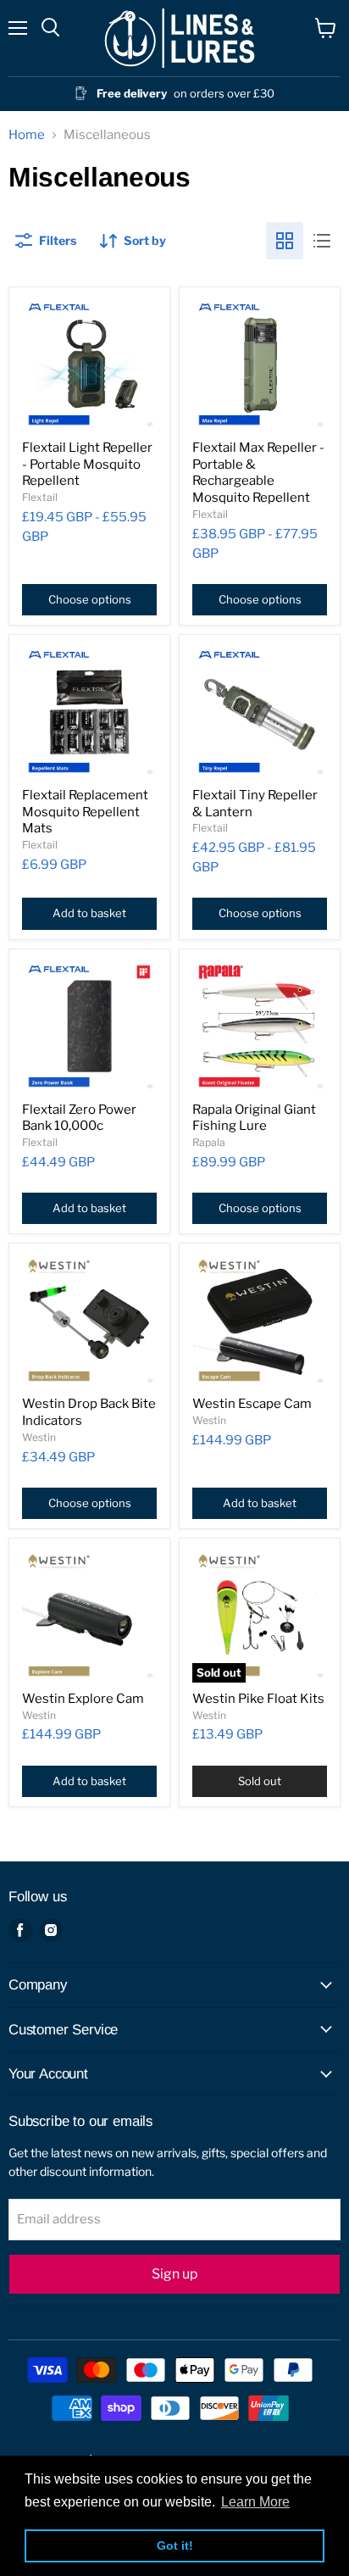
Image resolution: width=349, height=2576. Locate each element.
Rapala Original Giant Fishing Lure (254, 1118)
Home (27, 135)
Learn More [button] (255, 2502)
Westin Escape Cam (252, 1404)
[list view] (322, 241)
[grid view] (285, 241)
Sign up (174, 2274)
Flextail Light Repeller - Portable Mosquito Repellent (87, 464)
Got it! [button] (175, 2545)
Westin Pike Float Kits (258, 1699)
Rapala (209, 1142)
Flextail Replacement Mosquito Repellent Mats (85, 812)
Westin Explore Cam (83, 1699)
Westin (39, 1437)
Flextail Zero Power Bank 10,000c (79, 1118)
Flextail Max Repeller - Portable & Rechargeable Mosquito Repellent (258, 473)
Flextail (40, 497)
